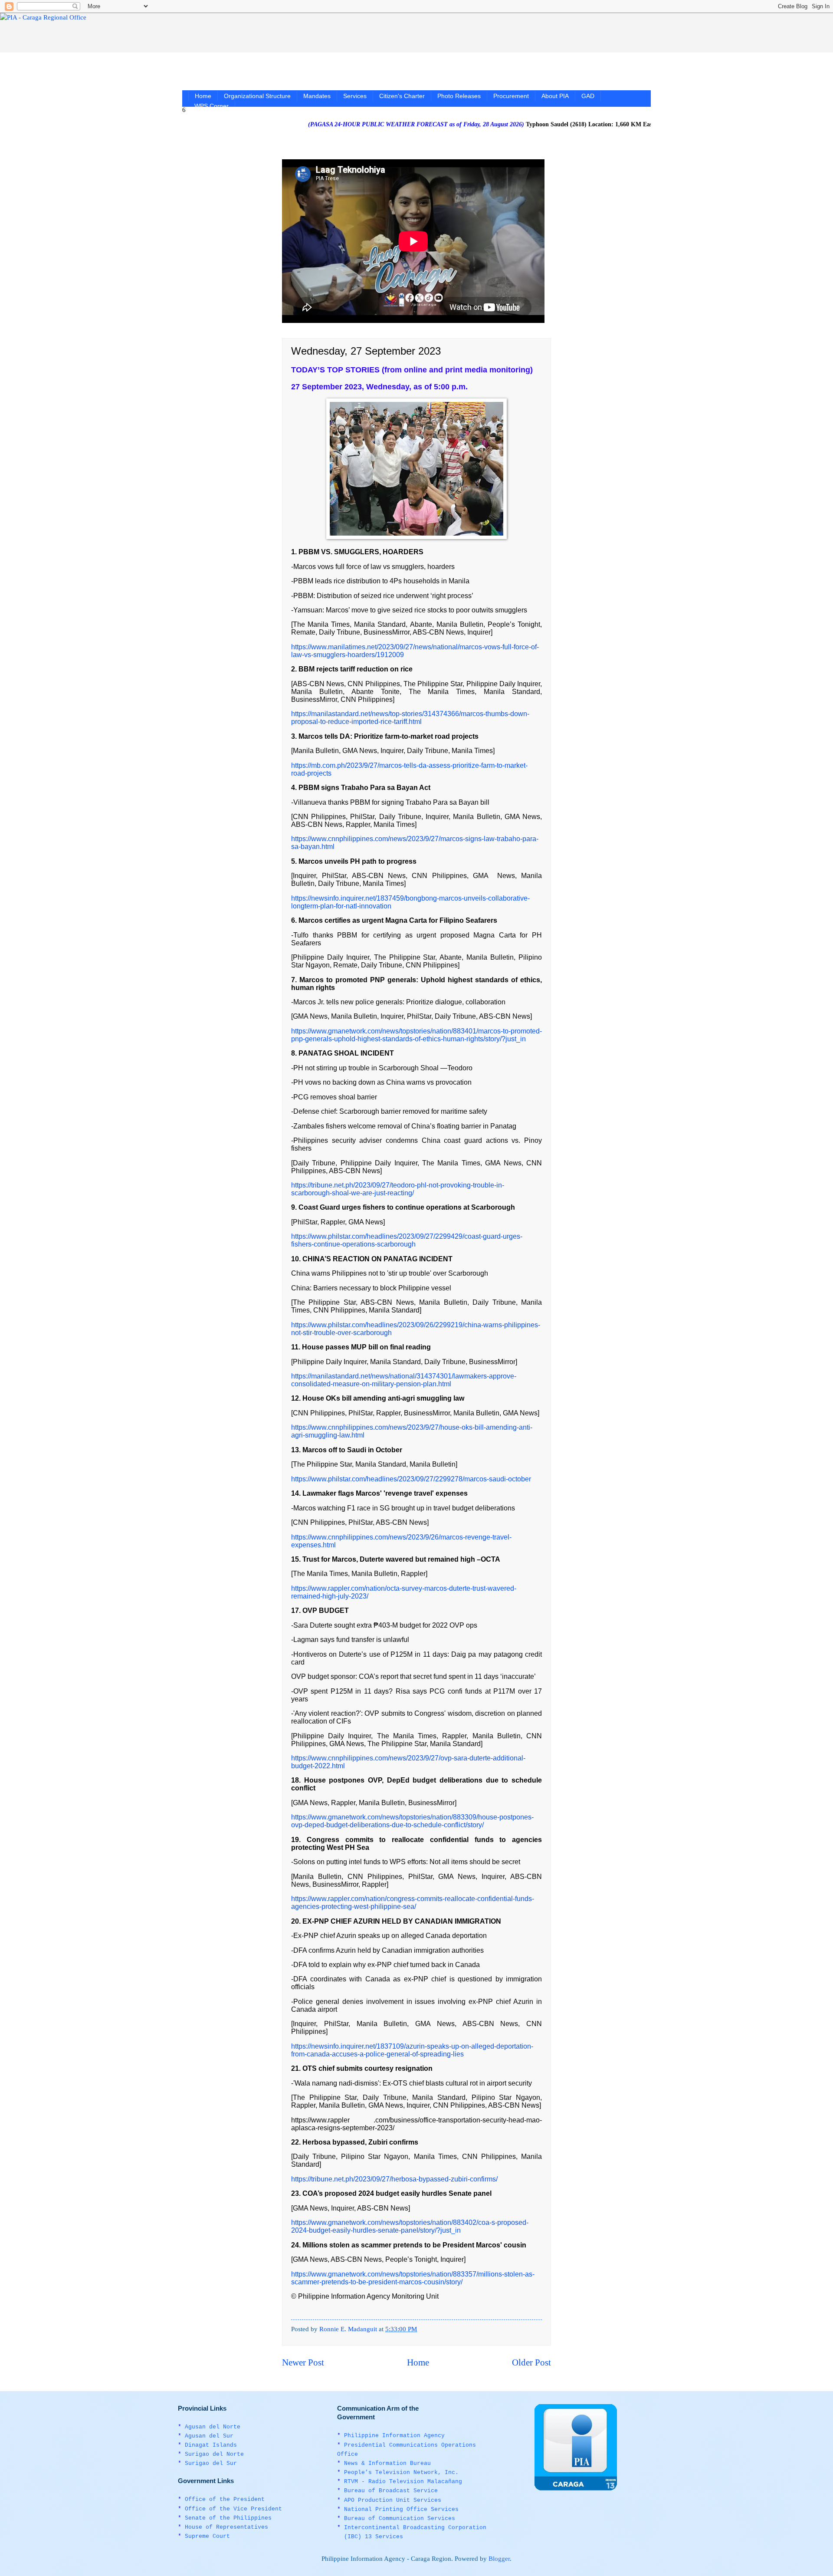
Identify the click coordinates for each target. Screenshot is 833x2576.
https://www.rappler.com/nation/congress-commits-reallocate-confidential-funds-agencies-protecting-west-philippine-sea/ (413, 1903)
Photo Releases (459, 96)
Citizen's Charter (402, 96)
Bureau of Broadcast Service (391, 2491)
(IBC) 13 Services (374, 2537)
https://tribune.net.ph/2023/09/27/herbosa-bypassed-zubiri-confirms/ (394, 2179)
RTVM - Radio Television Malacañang (403, 2482)
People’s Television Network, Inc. (401, 2472)
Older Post (531, 2362)
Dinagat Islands (211, 2445)
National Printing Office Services (401, 2509)
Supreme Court (207, 2536)
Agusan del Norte (213, 2427)
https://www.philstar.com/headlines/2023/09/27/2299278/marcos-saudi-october (411, 1479)
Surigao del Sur (211, 2463)
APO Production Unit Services (393, 2500)
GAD (588, 96)
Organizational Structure (257, 96)
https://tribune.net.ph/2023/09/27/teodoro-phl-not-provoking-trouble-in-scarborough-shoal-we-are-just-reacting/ (398, 1189)
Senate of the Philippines (228, 2518)
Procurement (511, 96)
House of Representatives (226, 2527)
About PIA (555, 96)
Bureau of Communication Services (400, 2518)
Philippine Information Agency (394, 2436)
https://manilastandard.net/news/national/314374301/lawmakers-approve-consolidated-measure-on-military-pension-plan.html (404, 1380)
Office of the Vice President (233, 2509)
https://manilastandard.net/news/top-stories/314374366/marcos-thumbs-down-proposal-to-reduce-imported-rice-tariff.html (410, 718)
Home (203, 96)
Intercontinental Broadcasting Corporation (415, 2528)
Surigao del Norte (214, 2454)
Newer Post (303, 2362)
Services (355, 96)
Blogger (499, 2559)
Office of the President (225, 2499)
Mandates (317, 96)
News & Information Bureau (387, 2463)
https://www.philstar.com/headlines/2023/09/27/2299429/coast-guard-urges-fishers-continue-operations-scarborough (407, 1240)
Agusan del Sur (209, 2436)
